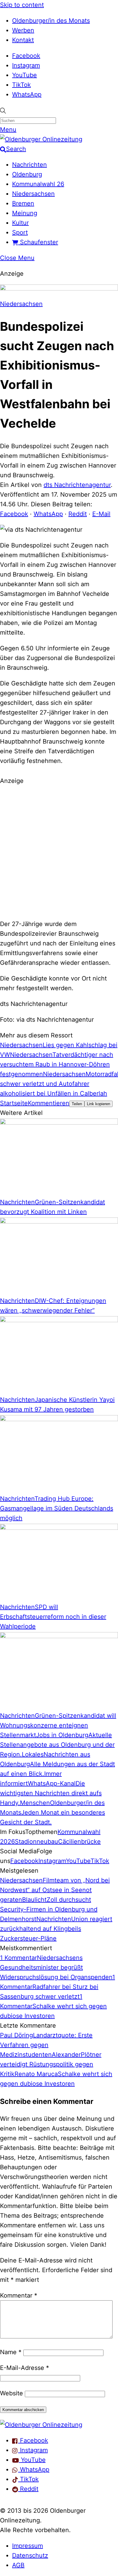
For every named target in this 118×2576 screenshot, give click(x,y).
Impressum (28, 2546)
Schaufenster (38, 242)
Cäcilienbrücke (79, 1842)
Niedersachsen (33, 194)
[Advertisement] (59, 851)
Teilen (77, 1104)
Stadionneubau (36, 1842)
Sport (20, 232)
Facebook (26, 56)
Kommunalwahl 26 (38, 184)
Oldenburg (27, 174)
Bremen (23, 203)
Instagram (26, 65)
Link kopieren (98, 1104)
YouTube (25, 75)
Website (11, 2393)
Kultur (20, 223)
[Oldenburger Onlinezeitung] (41, 2425)
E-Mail (101, 514)
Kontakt (23, 40)
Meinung (25, 213)
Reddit (78, 514)
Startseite (14, 1103)
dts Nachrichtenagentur (77, 485)
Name (11, 2352)
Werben (23, 30)
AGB (18, 2565)
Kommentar (19, 2295)
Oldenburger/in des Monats (51, 21)
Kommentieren (49, 1103)
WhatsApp (27, 94)
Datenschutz (30, 2555)
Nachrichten (29, 165)
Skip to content (22, 5)
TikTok (21, 85)
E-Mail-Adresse (25, 2368)
